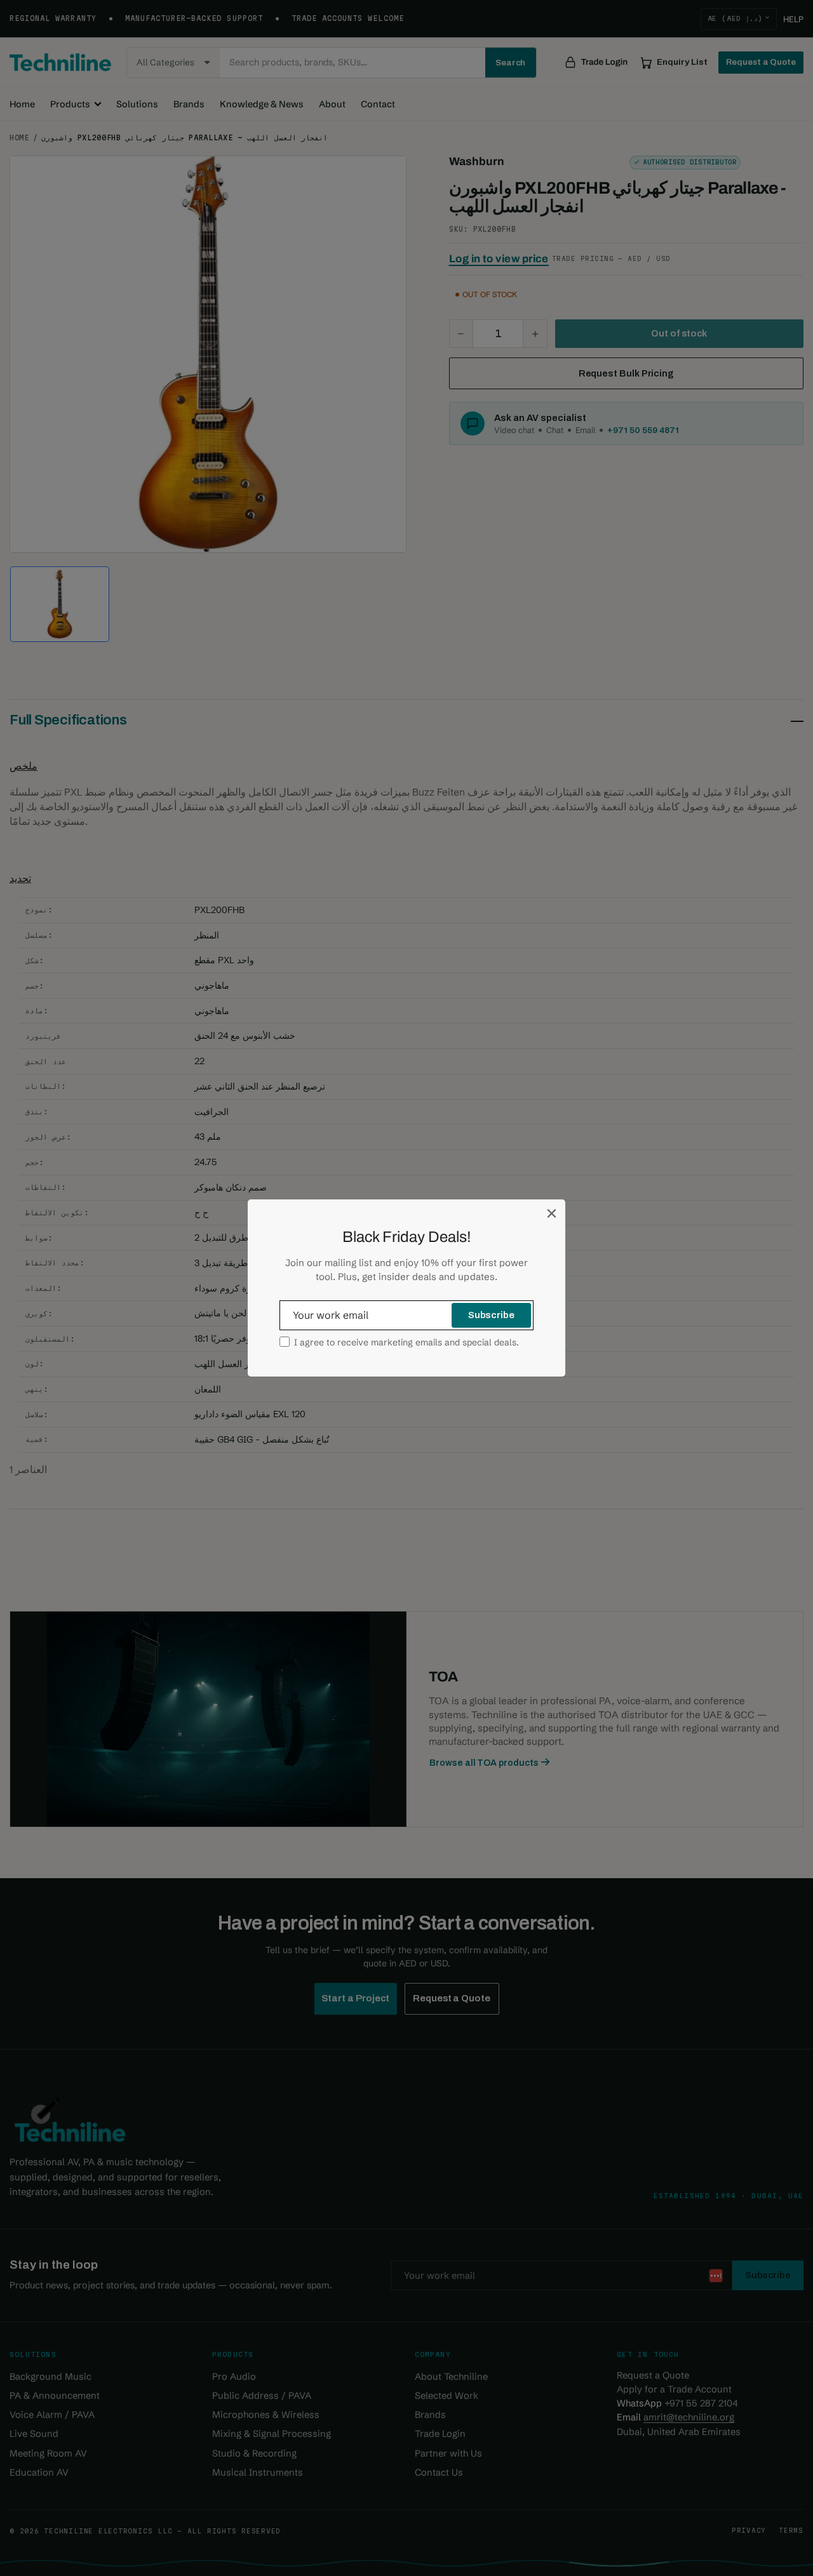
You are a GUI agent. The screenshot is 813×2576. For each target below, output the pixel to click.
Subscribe (491, 1315)
